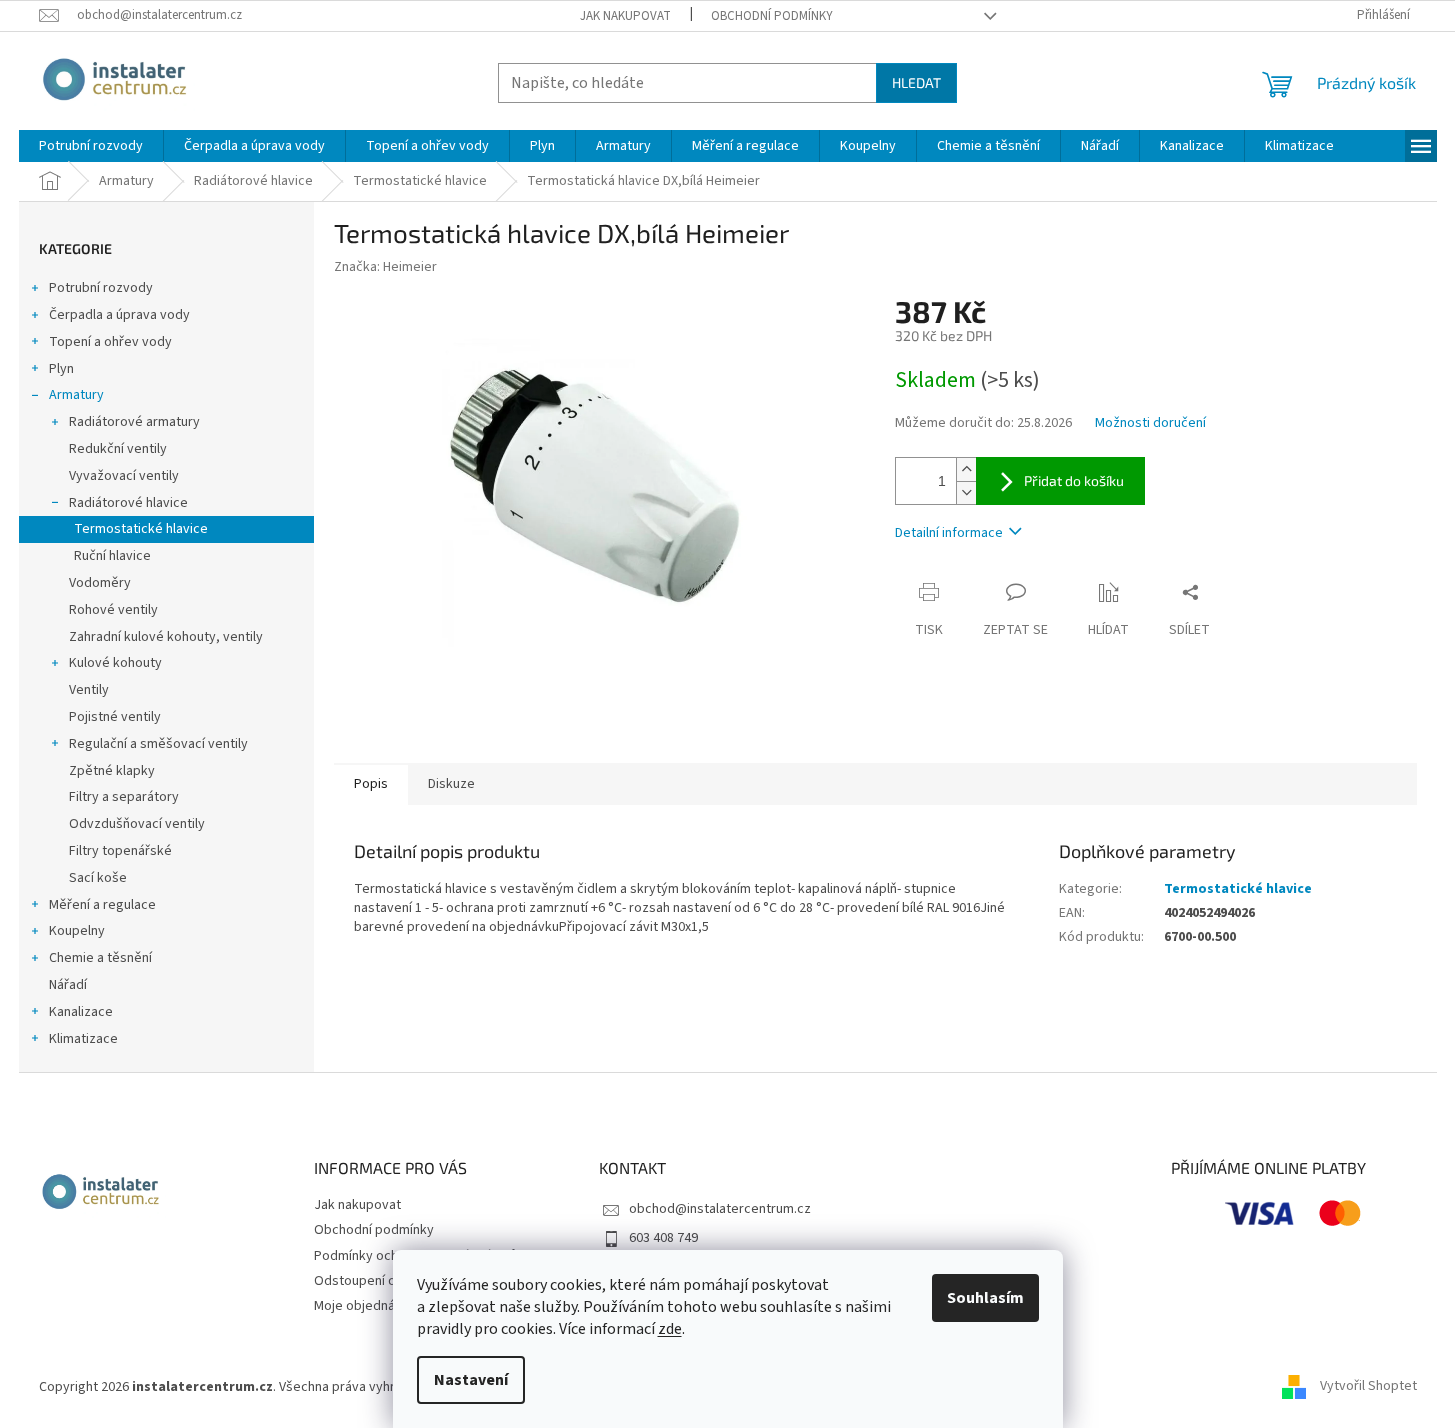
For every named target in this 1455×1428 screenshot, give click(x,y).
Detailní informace (949, 533)
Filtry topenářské (120, 851)
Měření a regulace (102, 905)
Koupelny (77, 931)
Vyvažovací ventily (124, 476)
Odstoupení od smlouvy (385, 1281)
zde (670, 1329)
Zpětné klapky (112, 771)
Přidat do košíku (1074, 480)
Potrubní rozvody (101, 288)
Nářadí (68, 985)
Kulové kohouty (115, 663)
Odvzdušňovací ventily (137, 824)
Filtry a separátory (124, 797)
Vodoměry (100, 583)
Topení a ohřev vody (110, 342)
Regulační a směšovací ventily (158, 744)
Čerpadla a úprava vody (119, 315)
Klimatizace (83, 1039)
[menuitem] (91, 146)
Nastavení (471, 1380)
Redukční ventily (118, 449)
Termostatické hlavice (141, 529)
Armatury (76, 395)
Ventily (89, 690)
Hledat (916, 82)
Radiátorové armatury (134, 422)
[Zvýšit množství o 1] (966, 469)
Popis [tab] (371, 784)
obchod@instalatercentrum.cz (720, 1209)
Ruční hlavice (112, 556)
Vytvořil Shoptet (1368, 1387)
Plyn (61, 369)
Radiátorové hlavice (128, 503)
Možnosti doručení (1150, 423)
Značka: (385, 267)
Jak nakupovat (625, 16)
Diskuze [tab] (451, 784)
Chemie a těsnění (100, 958)
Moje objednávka (365, 1306)
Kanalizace (81, 1012)
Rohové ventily (113, 610)
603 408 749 (663, 1238)
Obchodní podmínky (772, 16)
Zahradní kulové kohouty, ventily (166, 637)
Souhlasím (985, 1298)
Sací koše (98, 878)
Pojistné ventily (115, 717)
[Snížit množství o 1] (966, 492)
